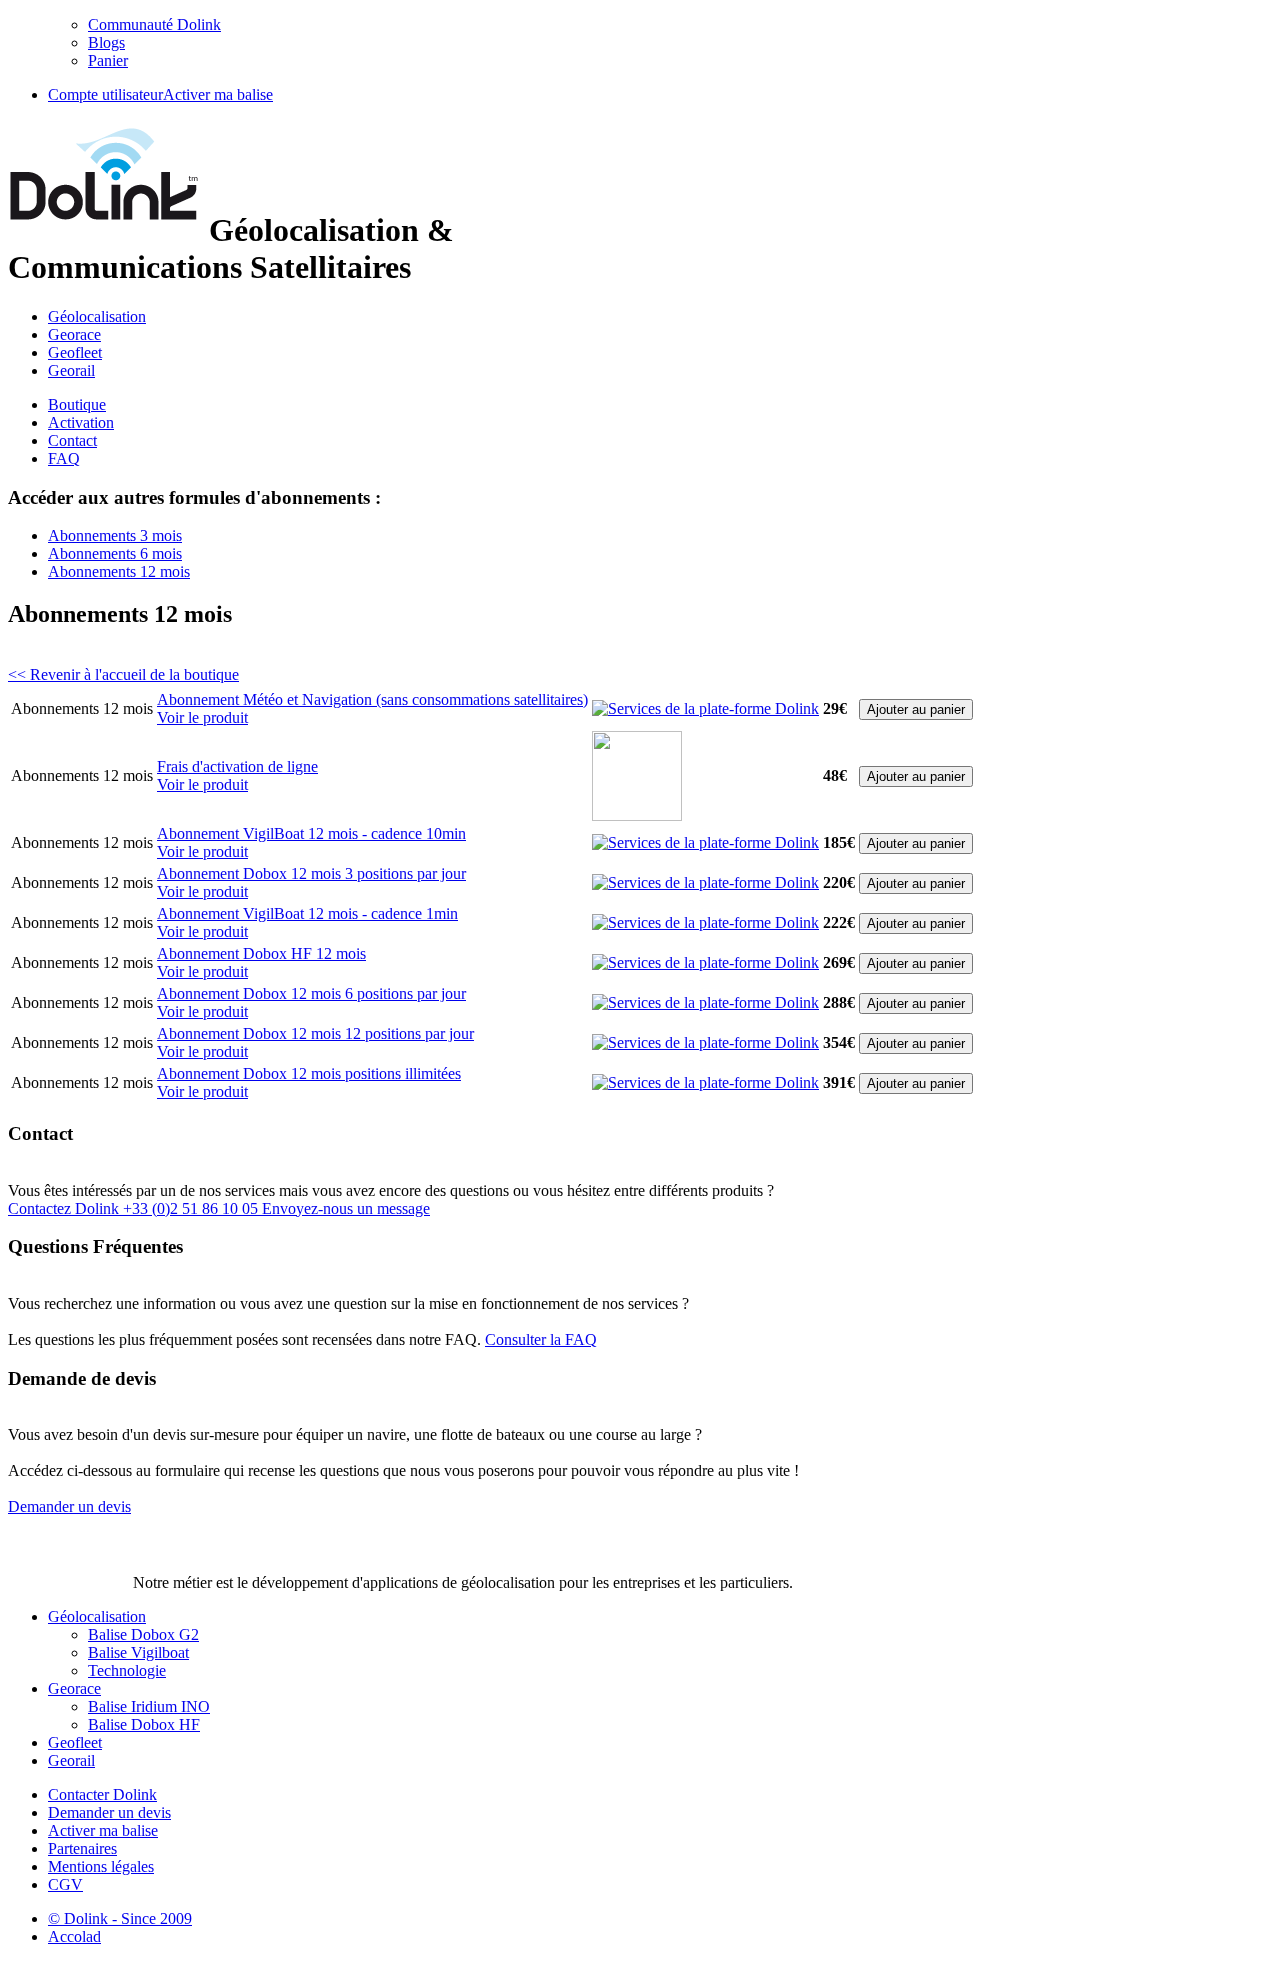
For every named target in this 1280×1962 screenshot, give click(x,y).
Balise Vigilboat (138, 1652)
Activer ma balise (218, 94)
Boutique (77, 404)
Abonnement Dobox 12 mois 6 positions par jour (311, 993)
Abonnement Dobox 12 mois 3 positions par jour (311, 873)
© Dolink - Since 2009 (120, 1918)
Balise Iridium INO (149, 1706)
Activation (81, 422)
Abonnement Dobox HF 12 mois (261, 953)
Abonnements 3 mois (115, 535)
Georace (74, 334)
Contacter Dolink (102, 1794)
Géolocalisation (97, 316)
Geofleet (75, 352)
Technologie (127, 1670)
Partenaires (82, 1848)
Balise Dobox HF (144, 1724)
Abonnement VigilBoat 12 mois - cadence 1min (307, 913)
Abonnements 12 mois (119, 571)
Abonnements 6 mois (115, 553)
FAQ (64, 458)
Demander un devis (109, 1812)
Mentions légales (101, 1866)
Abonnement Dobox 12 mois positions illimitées (309, 1073)
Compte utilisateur (105, 94)
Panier (108, 60)
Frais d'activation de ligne (237, 766)
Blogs (106, 42)
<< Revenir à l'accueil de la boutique (123, 674)
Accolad (74, 1936)
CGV (65, 1884)
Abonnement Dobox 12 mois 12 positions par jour (315, 1033)
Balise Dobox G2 (143, 1634)
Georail (71, 370)
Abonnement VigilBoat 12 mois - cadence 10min (311, 833)
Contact (72, 440)
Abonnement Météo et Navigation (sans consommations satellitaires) (372, 699)
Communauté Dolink (154, 24)
